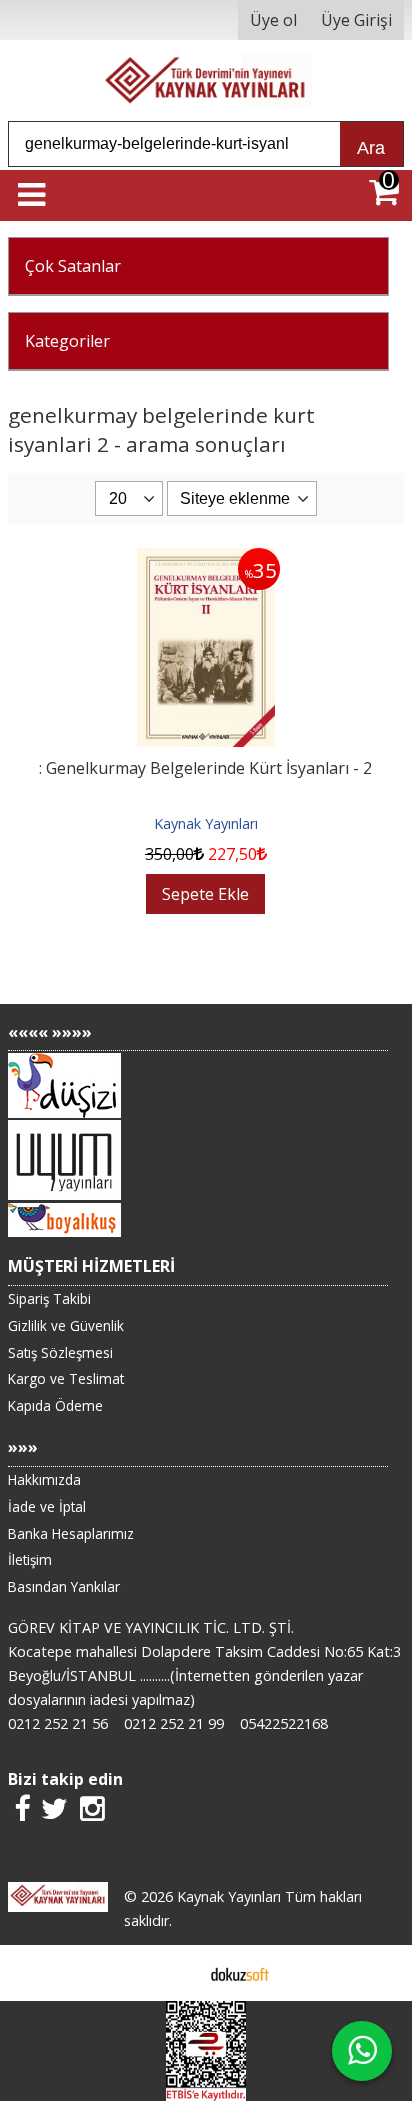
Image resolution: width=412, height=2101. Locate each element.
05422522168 (284, 1723)
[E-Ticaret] (240, 1973)
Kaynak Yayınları (206, 823)
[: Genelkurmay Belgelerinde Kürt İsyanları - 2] (206, 560)
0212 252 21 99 (174, 1723)
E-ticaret (174, 1973)
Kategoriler (67, 341)
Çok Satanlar (73, 266)
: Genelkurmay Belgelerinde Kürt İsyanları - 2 (205, 768)
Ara (371, 148)
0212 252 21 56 (58, 1723)
